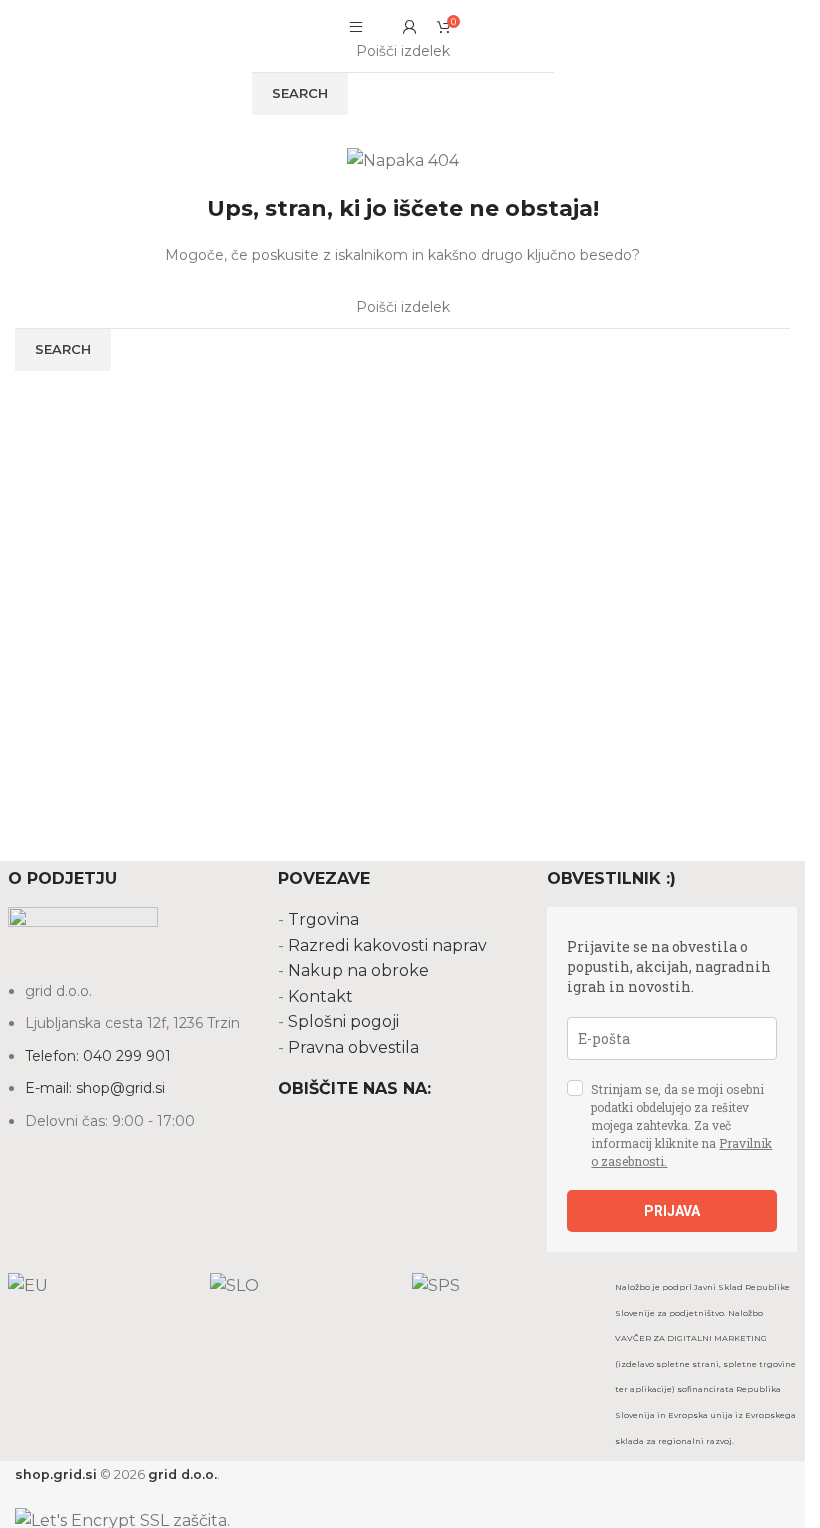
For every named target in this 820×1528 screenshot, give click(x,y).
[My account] (410, 27)
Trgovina (323, 919)
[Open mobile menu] (356, 27)
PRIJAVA (672, 1211)
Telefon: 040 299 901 (98, 1056)
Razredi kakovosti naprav (387, 945)
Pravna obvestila (353, 1047)
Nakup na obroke (358, 970)
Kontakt (320, 996)
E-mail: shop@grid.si (95, 1088)
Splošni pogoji (343, 1021)
